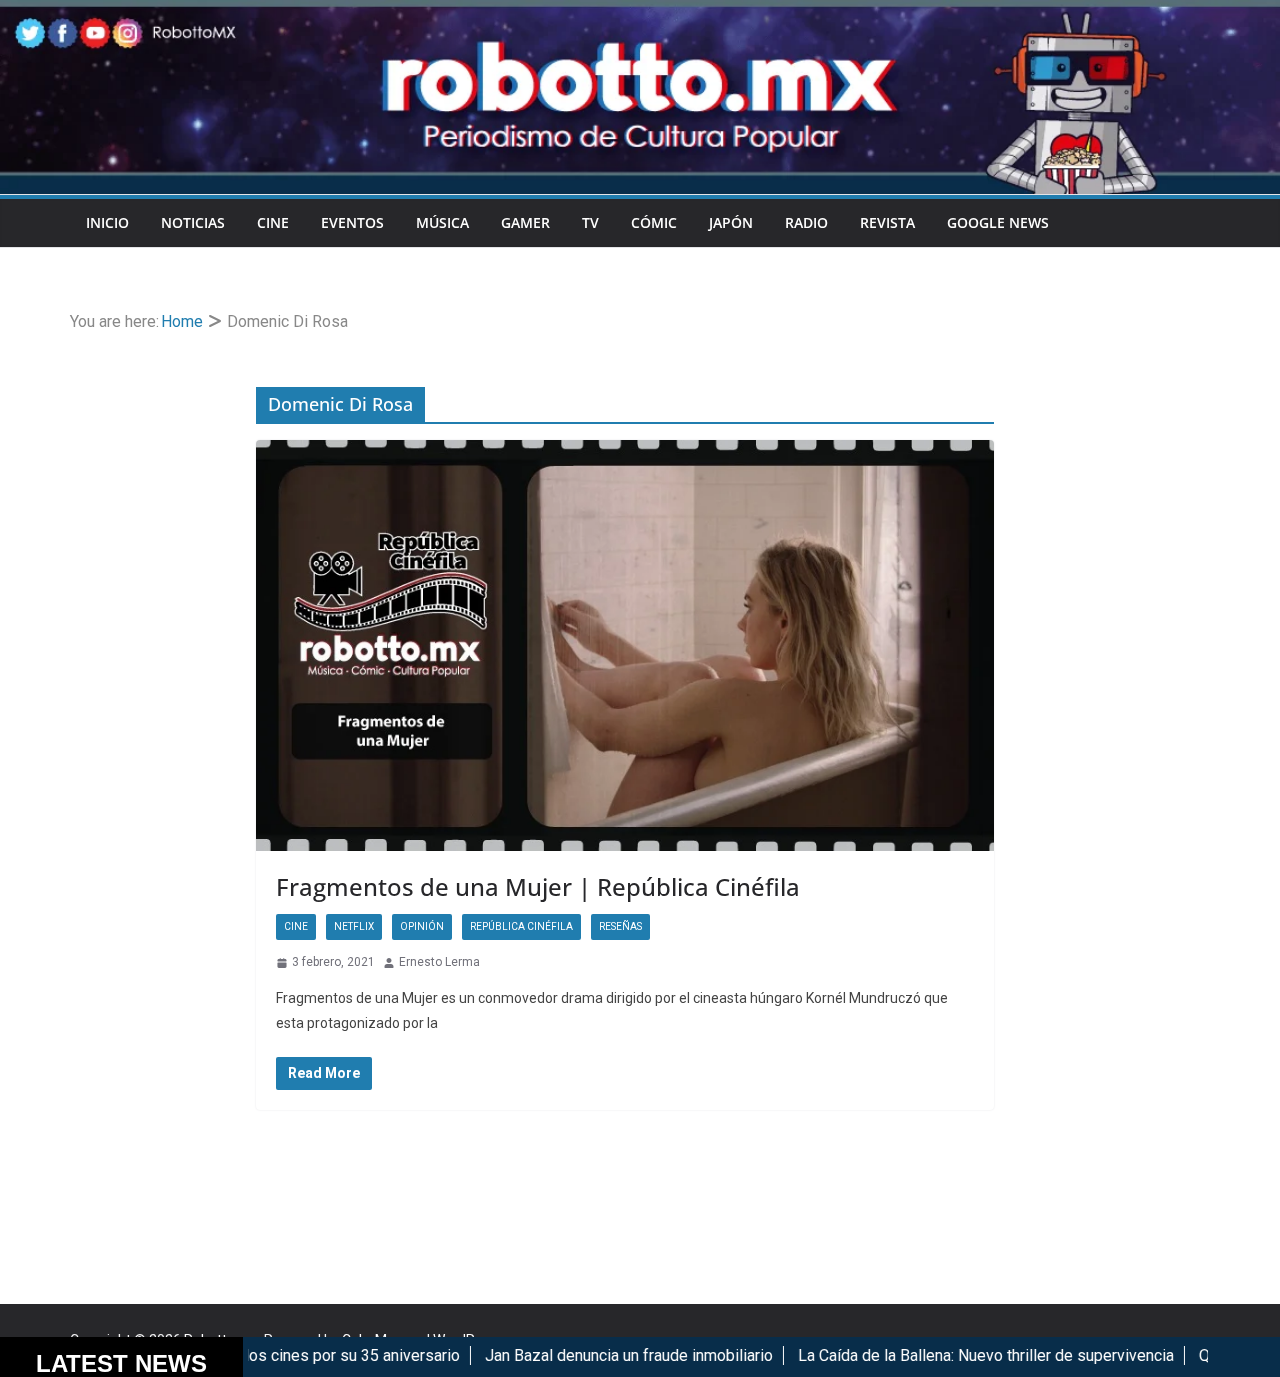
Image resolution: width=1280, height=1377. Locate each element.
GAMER (525, 222)
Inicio (107, 222)
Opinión (422, 926)
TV (590, 222)
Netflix (354, 926)
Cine (273, 222)
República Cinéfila (521, 926)
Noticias (193, 222)
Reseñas (620, 926)
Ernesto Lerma (439, 962)
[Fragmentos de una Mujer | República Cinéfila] (625, 645)
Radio (806, 222)
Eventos (352, 222)
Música (442, 222)
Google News (998, 222)
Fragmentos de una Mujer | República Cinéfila (538, 886)
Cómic (654, 222)
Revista (887, 222)
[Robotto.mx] (640, 13)
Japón (731, 222)
